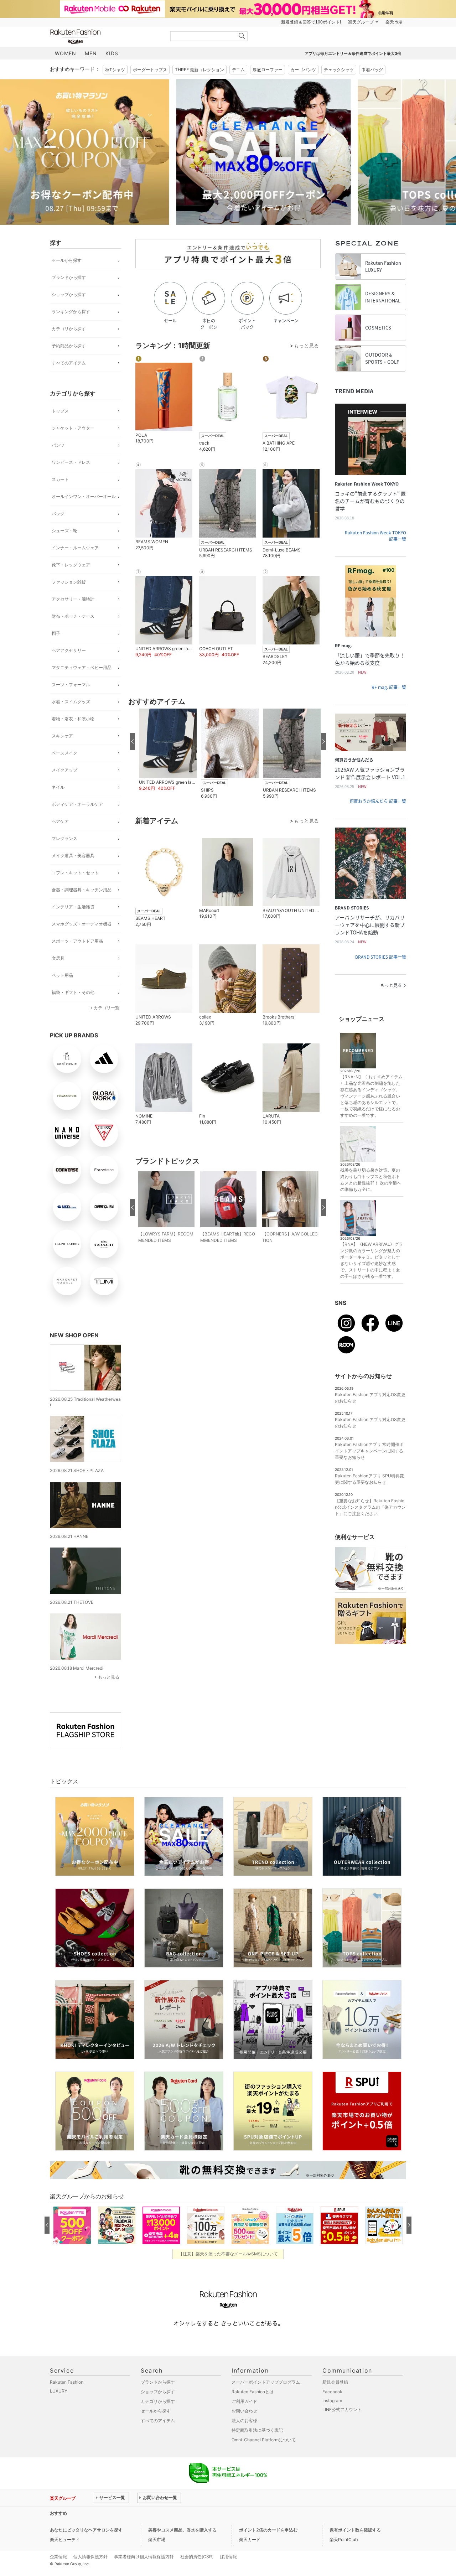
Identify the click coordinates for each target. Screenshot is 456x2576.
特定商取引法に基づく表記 (257, 2430)
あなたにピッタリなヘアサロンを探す (86, 2530)
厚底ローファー (268, 70)
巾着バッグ (372, 70)
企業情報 (58, 2557)
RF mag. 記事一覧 (389, 687)
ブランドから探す (69, 277)
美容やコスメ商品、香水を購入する (182, 2530)
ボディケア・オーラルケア (77, 804)
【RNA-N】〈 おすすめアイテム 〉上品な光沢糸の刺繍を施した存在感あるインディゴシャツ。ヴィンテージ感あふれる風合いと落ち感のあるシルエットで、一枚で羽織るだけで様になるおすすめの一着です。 (371, 1096)
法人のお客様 (244, 2420)
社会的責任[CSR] (197, 2557)
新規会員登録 (335, 2382)
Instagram (332, 2401)
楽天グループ (361, 22)
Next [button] (406, 152)
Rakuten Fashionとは (253, 2392)
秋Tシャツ (115, 70)
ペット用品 (62, 975)
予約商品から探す (69, 346)
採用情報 (228, 2557)
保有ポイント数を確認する (355, 2530)
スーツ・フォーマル (71, 685)
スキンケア (62, 736)
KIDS (112, 53)
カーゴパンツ (303, 70)
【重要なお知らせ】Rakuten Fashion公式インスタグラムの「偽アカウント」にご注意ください (370, 1507)
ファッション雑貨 (69, 582)
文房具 (58, 958)
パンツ (58, 445)
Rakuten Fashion (105, 37)
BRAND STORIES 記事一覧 (381, 957)
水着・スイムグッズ (71, 702)
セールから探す (67, 260)
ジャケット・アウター (73, 428)
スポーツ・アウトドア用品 (77, 941)
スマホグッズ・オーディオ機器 (82, 924)
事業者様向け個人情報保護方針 (144, 2557)
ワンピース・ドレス (71, 462)
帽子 (56, 633)
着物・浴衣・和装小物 (73, 719)
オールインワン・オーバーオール (84, 496)
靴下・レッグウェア (71, 565)
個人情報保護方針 (90, 2557)
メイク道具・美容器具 (73, 856)
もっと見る (109, 1677)
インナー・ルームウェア (75, 548)
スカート (60, 479)
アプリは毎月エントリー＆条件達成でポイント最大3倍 (353, 53)
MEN (91, 53)
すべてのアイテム (69, 363)
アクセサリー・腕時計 (73, 599)
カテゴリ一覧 (107, 1008)
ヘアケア (60, 821)
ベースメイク (64, 753)
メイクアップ (64, 770)
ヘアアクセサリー (69, 650)
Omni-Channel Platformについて (264, 2440)
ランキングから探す (71, 312)
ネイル (58, 787)
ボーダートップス (150, 70)
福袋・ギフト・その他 (73, 992)
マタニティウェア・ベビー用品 (82, 667)
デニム (238, 70)
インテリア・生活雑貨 (73, 907)
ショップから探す (69, 294)
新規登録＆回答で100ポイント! (311, 22)
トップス (60, 411)
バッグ (58, 514)
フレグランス (64, 838)
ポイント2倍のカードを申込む (268, 2530)
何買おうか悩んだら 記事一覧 (378, 801)
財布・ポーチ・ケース (73, 616)
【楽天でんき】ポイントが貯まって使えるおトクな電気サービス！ (158, 2513)
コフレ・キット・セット (75, 873)
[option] (137, 152)
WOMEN (66, 53)
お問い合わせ (244, 2411)
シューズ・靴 (64, 531)
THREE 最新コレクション (199, 70)
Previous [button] (50, 152)
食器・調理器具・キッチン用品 (82, 890)
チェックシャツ (339, 70)
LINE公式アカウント (342, 2409)
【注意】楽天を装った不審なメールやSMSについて (228, 2254)
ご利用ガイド (244, 2401)
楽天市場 (394, 22)
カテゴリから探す (69, 329)
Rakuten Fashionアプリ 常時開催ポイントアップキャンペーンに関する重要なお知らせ (369, 1451)
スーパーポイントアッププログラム (266, 2382)
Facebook (332, 2392)
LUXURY (59, 2391)
